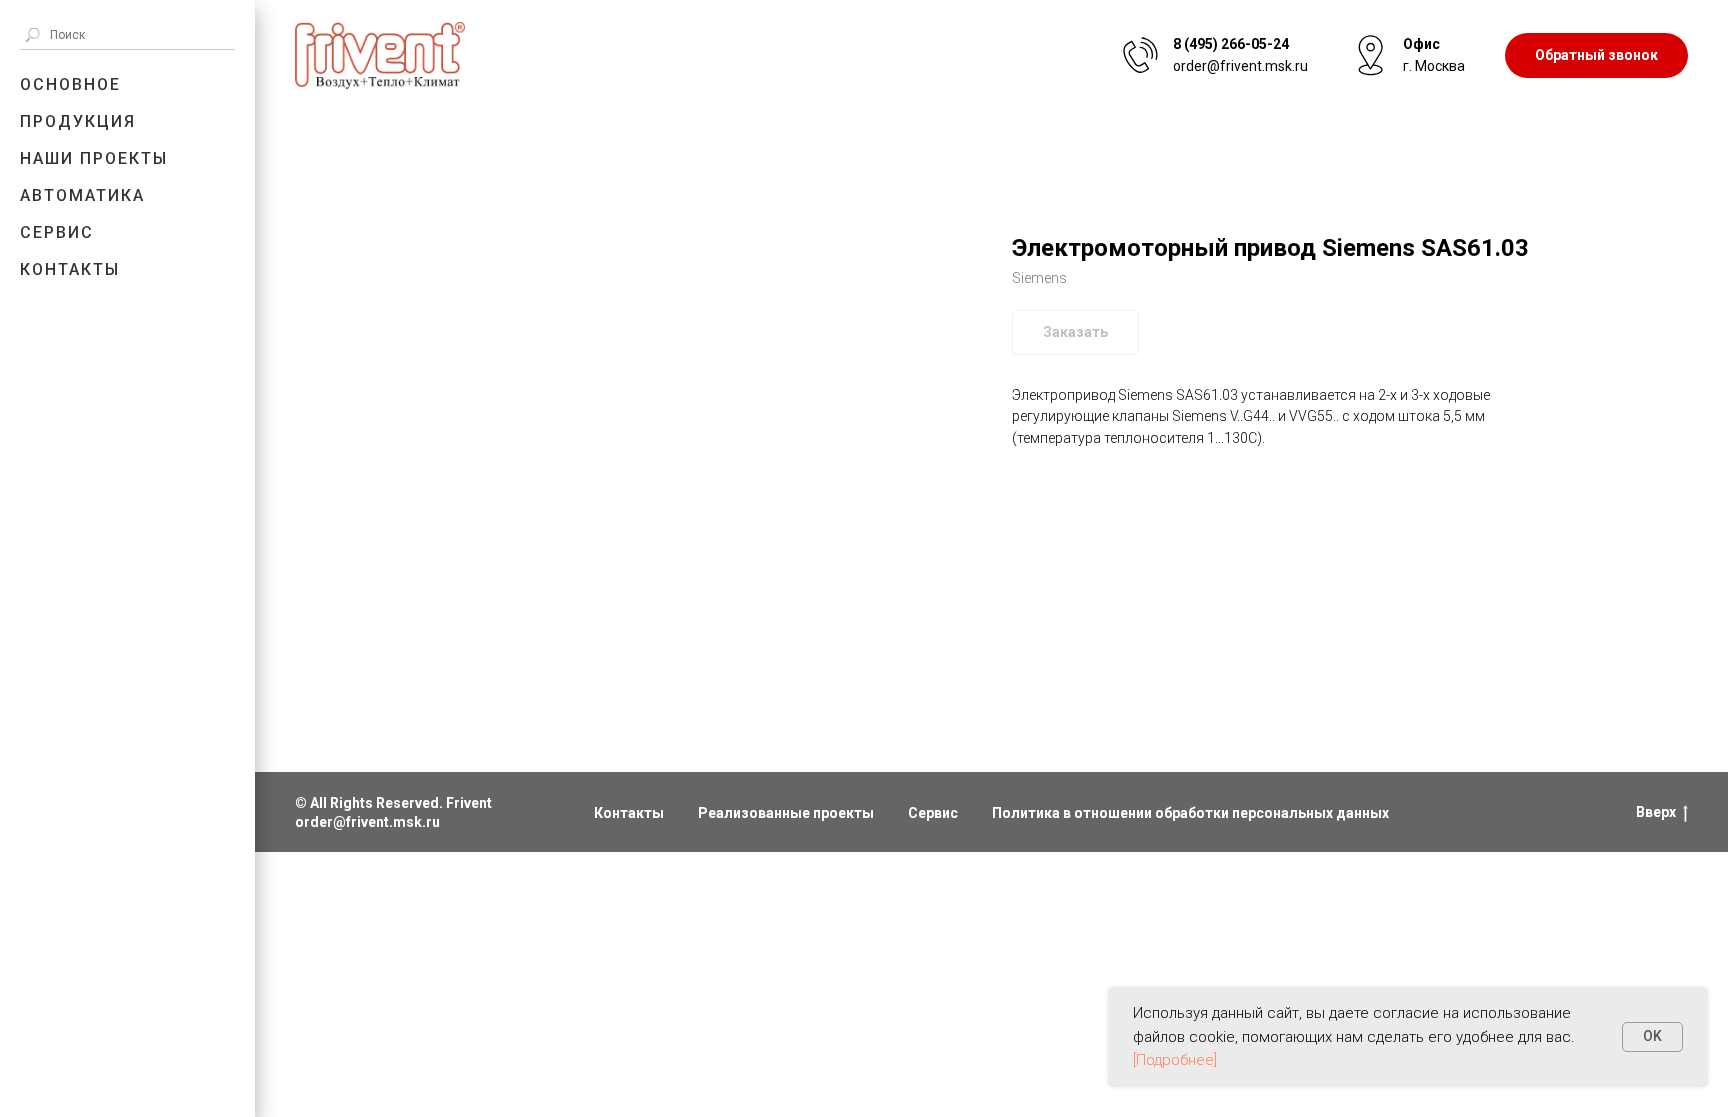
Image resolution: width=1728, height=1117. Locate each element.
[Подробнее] (1175, 1060)
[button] (1596, 55)
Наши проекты (94, 158)
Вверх (1656, 812)
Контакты (70, 269)
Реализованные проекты (786, 813)
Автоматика (82, 195)
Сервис (57, 232)
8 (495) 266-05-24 (1231, 44)
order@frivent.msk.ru (367, 822)
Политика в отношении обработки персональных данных (1190, 813)
